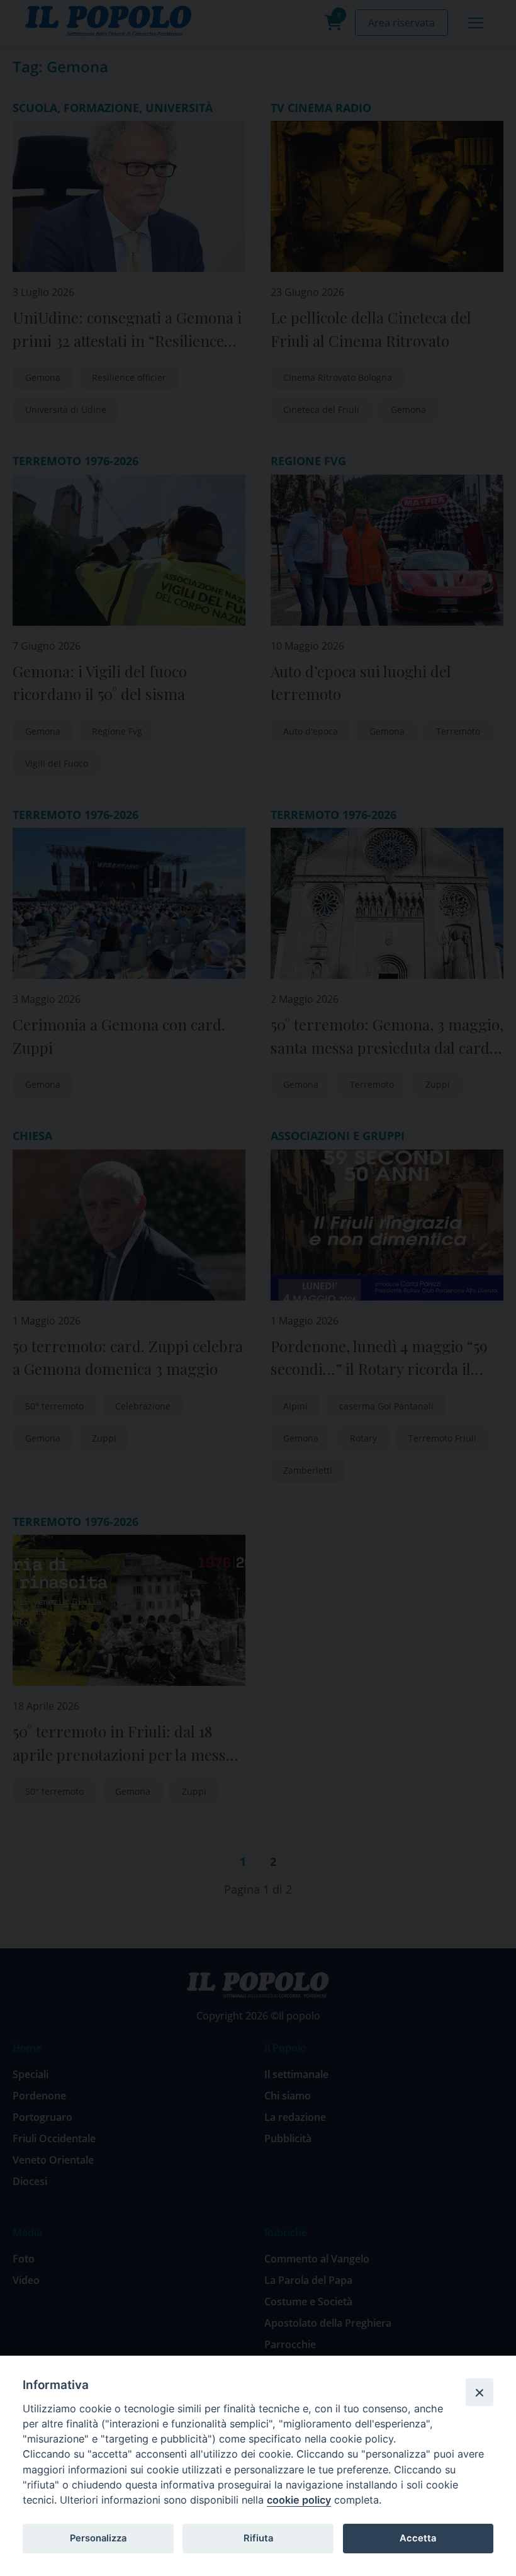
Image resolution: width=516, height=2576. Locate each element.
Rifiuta (258, 2538)
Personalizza (98, 2538)
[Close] (480, 2392)
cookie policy (299, 2500)
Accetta (418, 2538)
